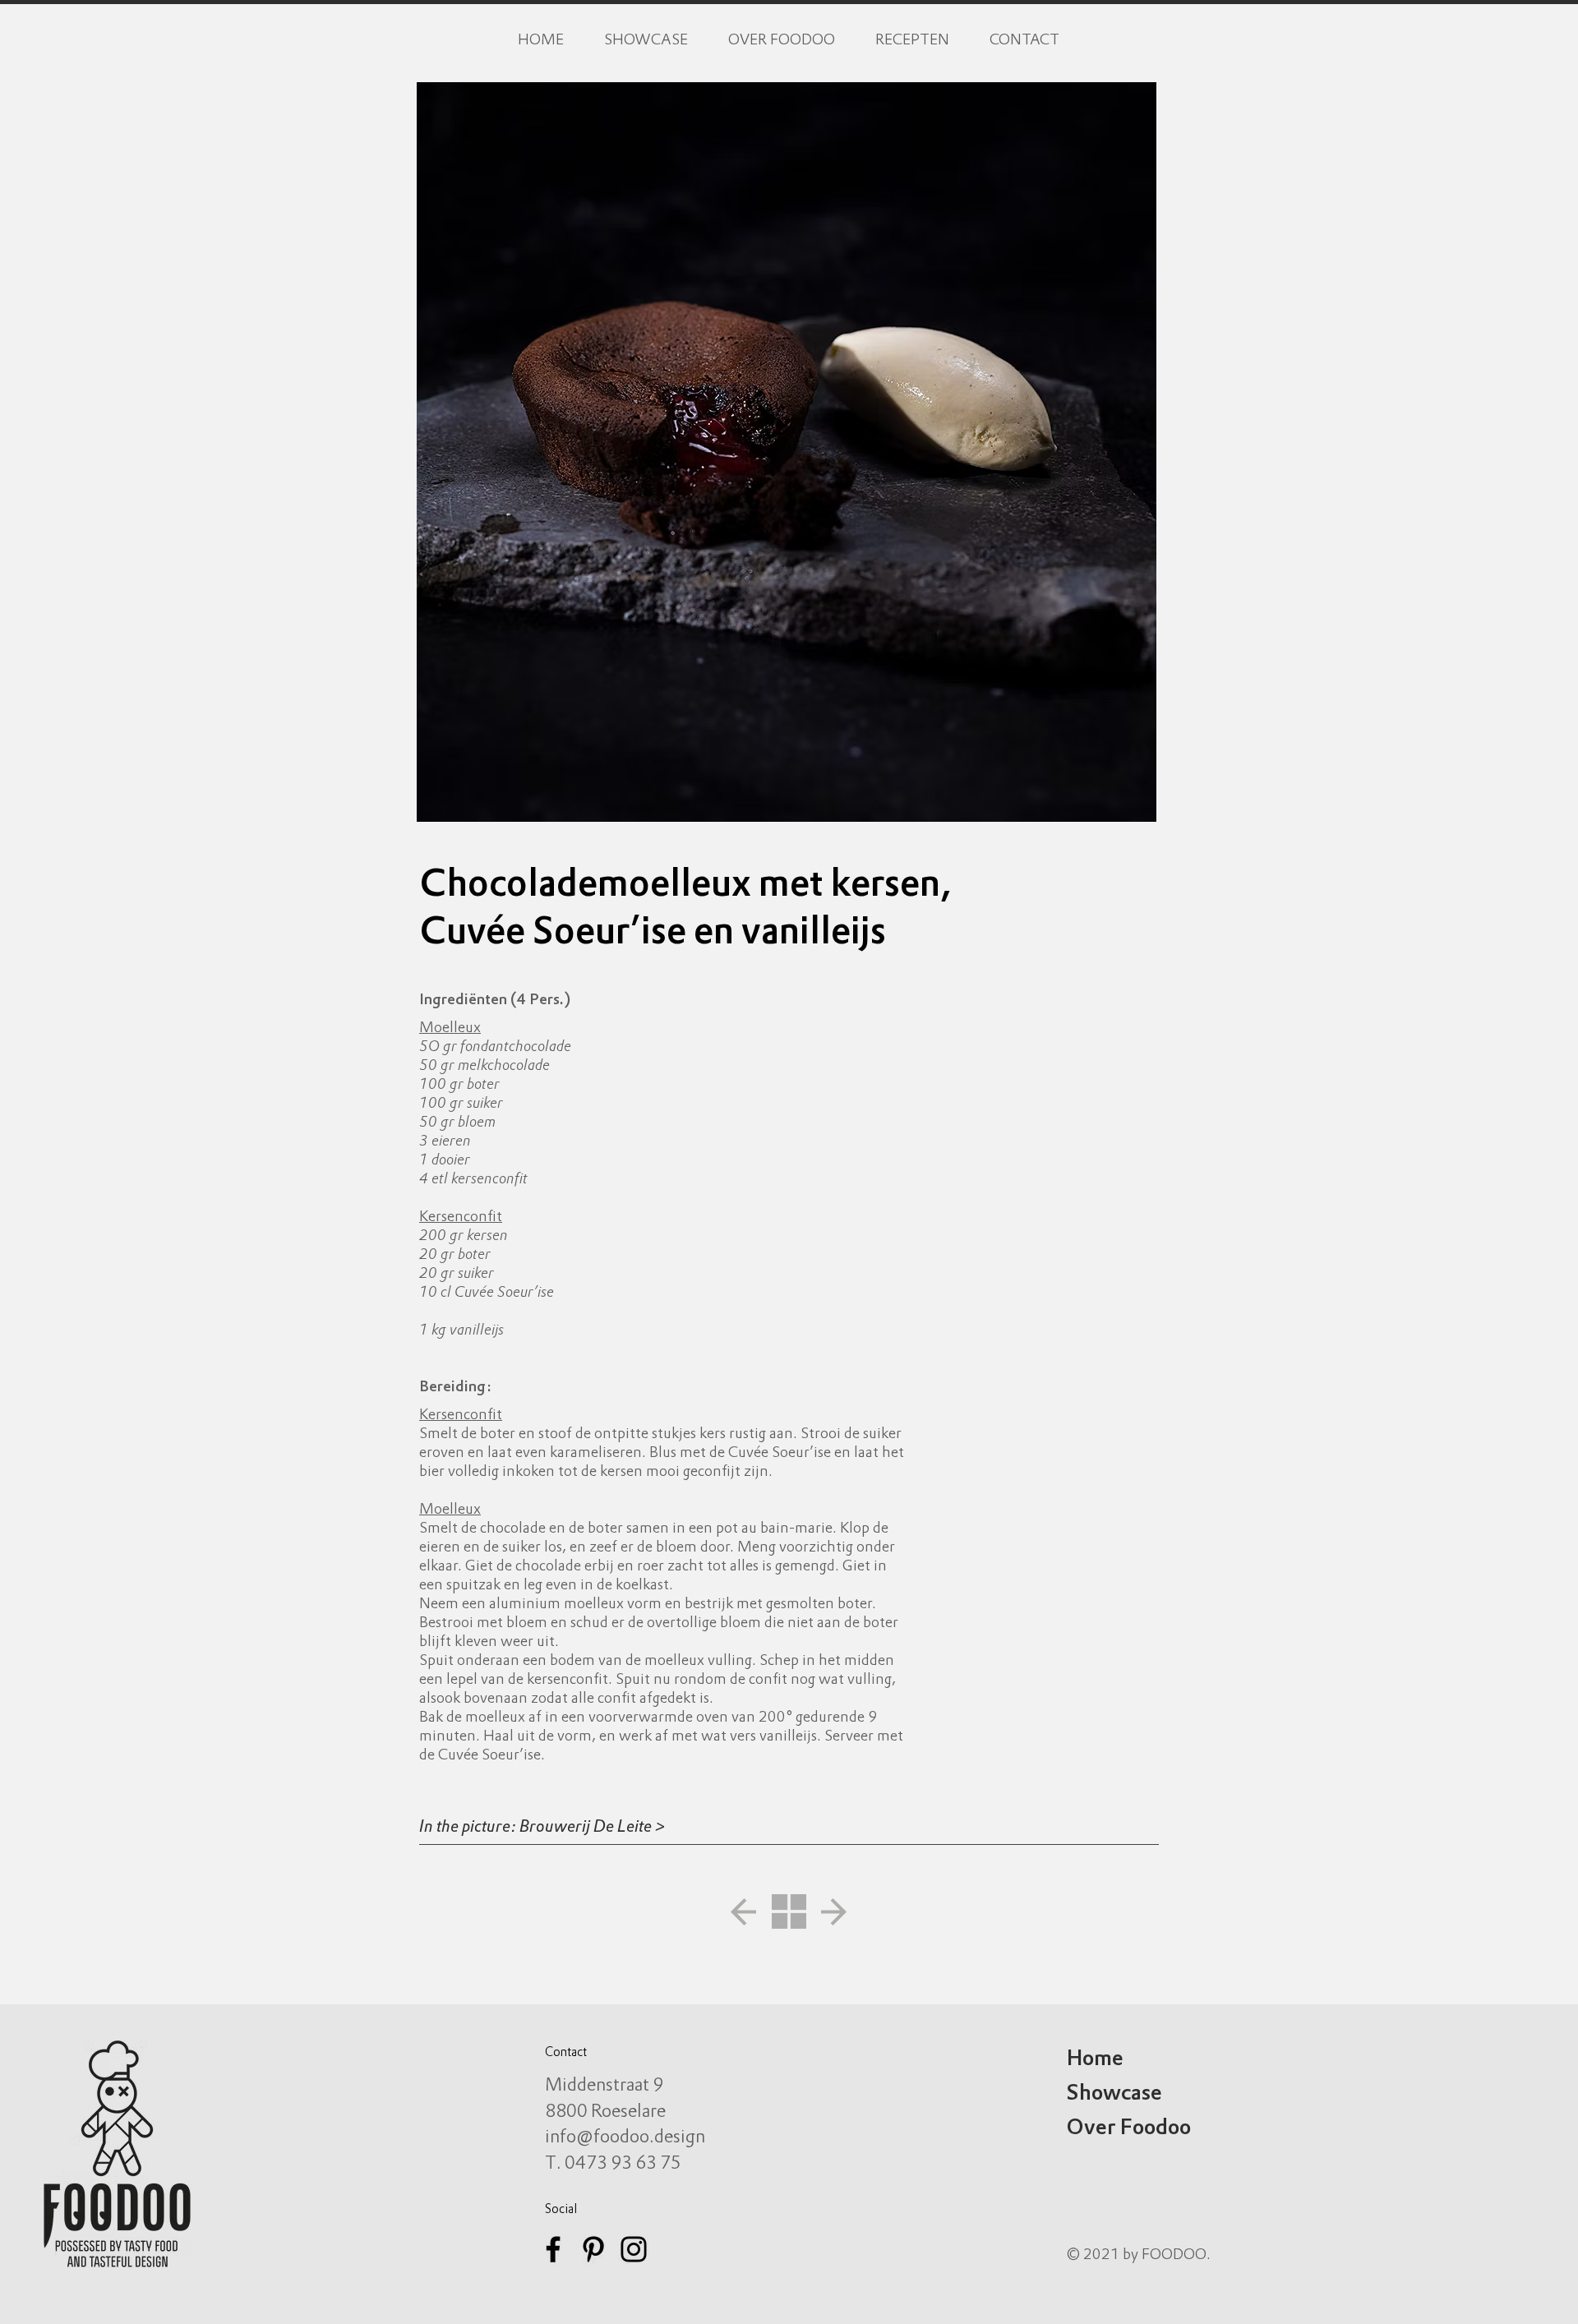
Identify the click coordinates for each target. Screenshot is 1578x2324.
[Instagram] (634, 2249)
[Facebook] (553, 2249)
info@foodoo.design (625, 2138)
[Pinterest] (593, 2249)
